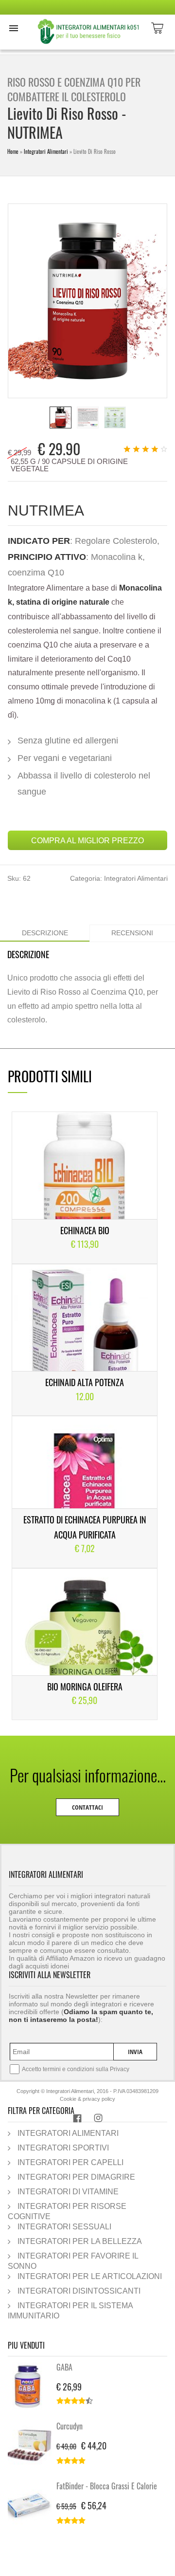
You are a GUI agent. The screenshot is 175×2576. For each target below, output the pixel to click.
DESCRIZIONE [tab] (45, 933)
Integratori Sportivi (63, 2148)
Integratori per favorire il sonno (73, 2261)
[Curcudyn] (32, 2446)
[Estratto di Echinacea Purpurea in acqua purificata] (85, 1492)
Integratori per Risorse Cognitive (67, 2211)
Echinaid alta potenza (85, 1382)
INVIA (135, 2052)
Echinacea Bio (85, 1230)
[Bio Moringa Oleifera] (85, 1644)
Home (13, 151)
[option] (61, 417)
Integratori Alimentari (46, 151)
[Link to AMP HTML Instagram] (98, 2120)
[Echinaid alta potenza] (85, 1340)
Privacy (120, 2069)
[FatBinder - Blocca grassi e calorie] (32, 2505)
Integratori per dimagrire (76, 2177)
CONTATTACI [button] (87, 1807)
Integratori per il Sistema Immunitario (70, 2310)
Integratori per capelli (70, 2162)
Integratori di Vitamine (68, 2191)
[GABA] (32, 2387)
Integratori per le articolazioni (90, 2276)
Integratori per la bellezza (80, 2241)
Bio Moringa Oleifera (85, 1686)
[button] (14, 28)
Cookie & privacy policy (87, 2099)
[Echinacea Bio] (85, 1187)
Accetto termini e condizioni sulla (76, 2069)
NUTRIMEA (46, 510)
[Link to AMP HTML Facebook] (77, 2120)
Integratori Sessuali (64, 2226)
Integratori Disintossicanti (79, 2291)
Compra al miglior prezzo (87, 840)
